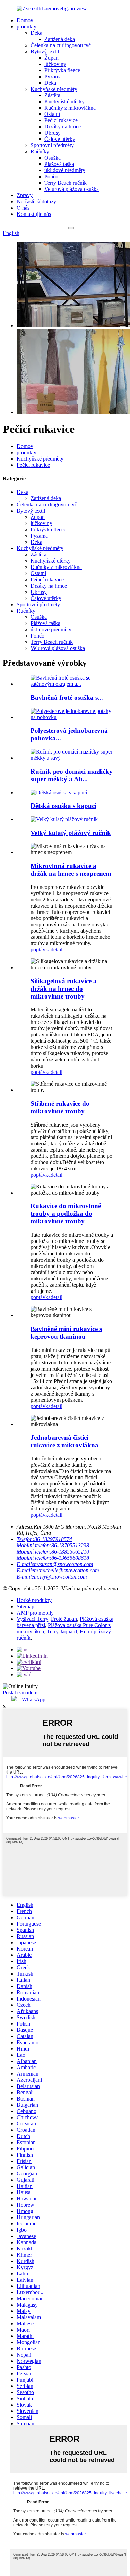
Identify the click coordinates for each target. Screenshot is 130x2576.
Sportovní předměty (52, 145)
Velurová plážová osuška (72, 189)
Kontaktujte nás (34, 214)
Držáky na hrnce (63, 127)
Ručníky (40, 151)
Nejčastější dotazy (36, 201)
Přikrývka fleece (62, 70)
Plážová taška (59, 164)
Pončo (51, 176)
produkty (27, 27)
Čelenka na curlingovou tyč (61, 45)
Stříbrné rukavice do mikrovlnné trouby (60, 1107)
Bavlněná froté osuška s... (67, 697)
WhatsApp (34, 1699)
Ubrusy (53, 133)
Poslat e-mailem (20, 1693)
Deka (36, 33)
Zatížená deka (60, 39)
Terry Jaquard (62, 1631)
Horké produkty (34, 1600)
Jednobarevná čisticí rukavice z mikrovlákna (64, 1441)
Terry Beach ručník (66, 183)
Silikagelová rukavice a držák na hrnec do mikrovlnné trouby (64, 989)
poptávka (41, 949)
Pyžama (53, 77)
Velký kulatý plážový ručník (71, 833)
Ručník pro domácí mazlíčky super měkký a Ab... (72, 775)
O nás (23, 208)
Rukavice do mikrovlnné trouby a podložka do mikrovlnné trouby (66, 1214)
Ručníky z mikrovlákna (70, 108)
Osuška (53, 158)
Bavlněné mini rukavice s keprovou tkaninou (66, 1333)
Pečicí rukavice (61, 120)
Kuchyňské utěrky (64, 102)
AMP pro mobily (35, 1613)
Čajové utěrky (60, 139)
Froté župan (64, 1619)
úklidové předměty (65, 170)
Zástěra (52, 95)
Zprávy (25, 195)
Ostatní (52, 114)
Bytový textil (45, 52)
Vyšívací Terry (32, 1619)
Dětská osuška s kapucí (63, 806)
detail (57, 949)
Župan (51, 58)
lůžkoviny (55, 64)
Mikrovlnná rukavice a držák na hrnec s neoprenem (71, 870)
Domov (25, 20)
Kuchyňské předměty (54, 89)
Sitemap (25, 1606)
